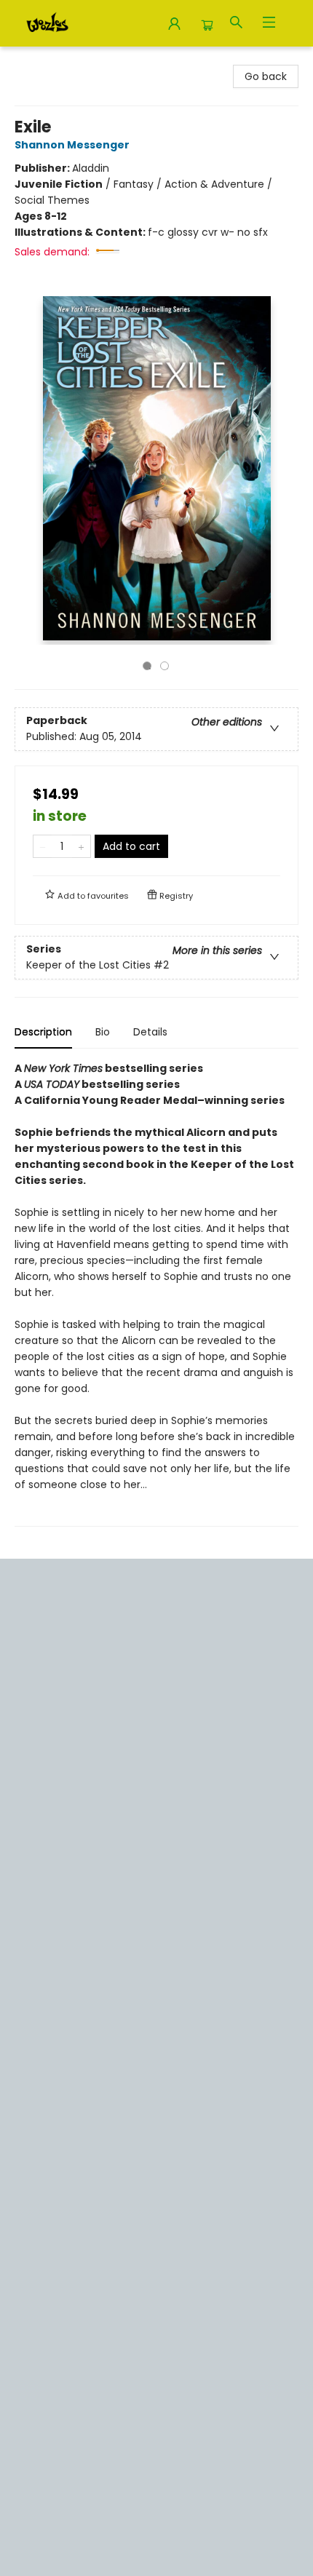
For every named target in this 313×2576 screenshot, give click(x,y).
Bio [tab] (103, 1032)
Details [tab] (150, 1032)
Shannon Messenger (72, 145)
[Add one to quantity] (81, 846)
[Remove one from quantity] (43, 846)
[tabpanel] (156, 1293)
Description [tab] (43, 1032)
